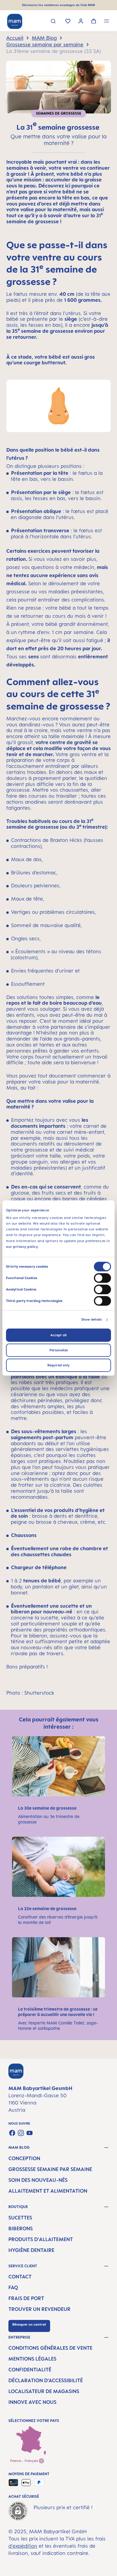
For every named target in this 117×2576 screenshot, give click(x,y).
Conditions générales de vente (50, 2348)
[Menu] (107, 22)
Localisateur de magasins (44, 2391)
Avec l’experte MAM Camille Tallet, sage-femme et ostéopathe (58, 2026)
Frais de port (26, 2298)
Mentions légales (32, 2359)
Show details (91, 1319)
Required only (58, 1365)
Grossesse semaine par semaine (50, 2169)
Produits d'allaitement (41, 2239)
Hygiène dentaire (31, 2250)
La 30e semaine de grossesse (48, 1808)
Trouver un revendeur (39, 2309)
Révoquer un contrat (29, 2324)
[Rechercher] (53, 22)
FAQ (13, 2287)
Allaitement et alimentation (48, 2191)
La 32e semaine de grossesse (48, 1908)
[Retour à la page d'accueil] (15, 21)
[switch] (102, 1278)
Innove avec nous (32, 2402)
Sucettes (20, 2218)
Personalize (59, 1350)
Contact (20, 2277)
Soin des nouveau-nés (38, 2180)
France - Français (25, 2461)
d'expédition (23, 2546)
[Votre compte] (81, 22)
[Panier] (94, 22)
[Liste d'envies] (68, 22)
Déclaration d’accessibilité (46, 2380)
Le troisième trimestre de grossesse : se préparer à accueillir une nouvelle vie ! (58, 2012)
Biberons (21, 2228)
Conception (24, 2158)
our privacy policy (22, 1247)
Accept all (58, 1335)
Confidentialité (30, 2370)
